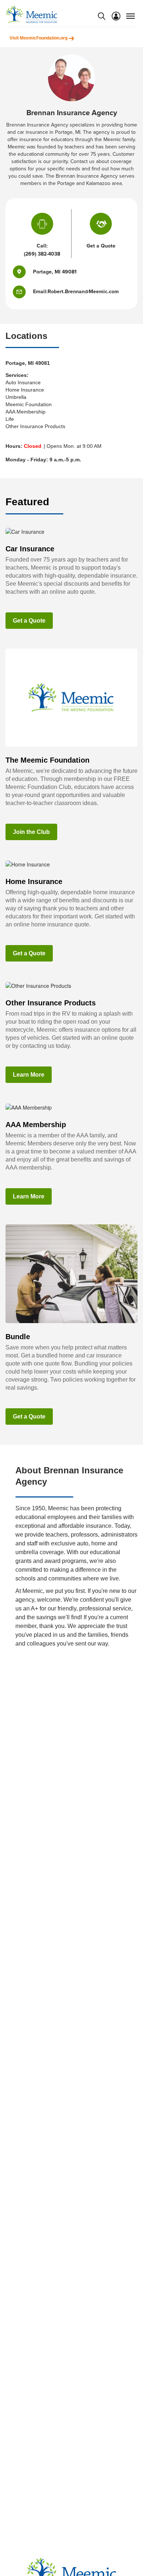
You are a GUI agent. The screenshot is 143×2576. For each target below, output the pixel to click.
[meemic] (32, 14)
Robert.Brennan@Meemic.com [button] (83, 292)
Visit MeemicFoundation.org (39, 38)
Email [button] (40, 292)
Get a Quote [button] (101, 246)
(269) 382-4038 (42, 254)
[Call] (42, 226)
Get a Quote (29, 621)
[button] (23, 292)
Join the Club (31, 832)
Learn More (29, 1075)
